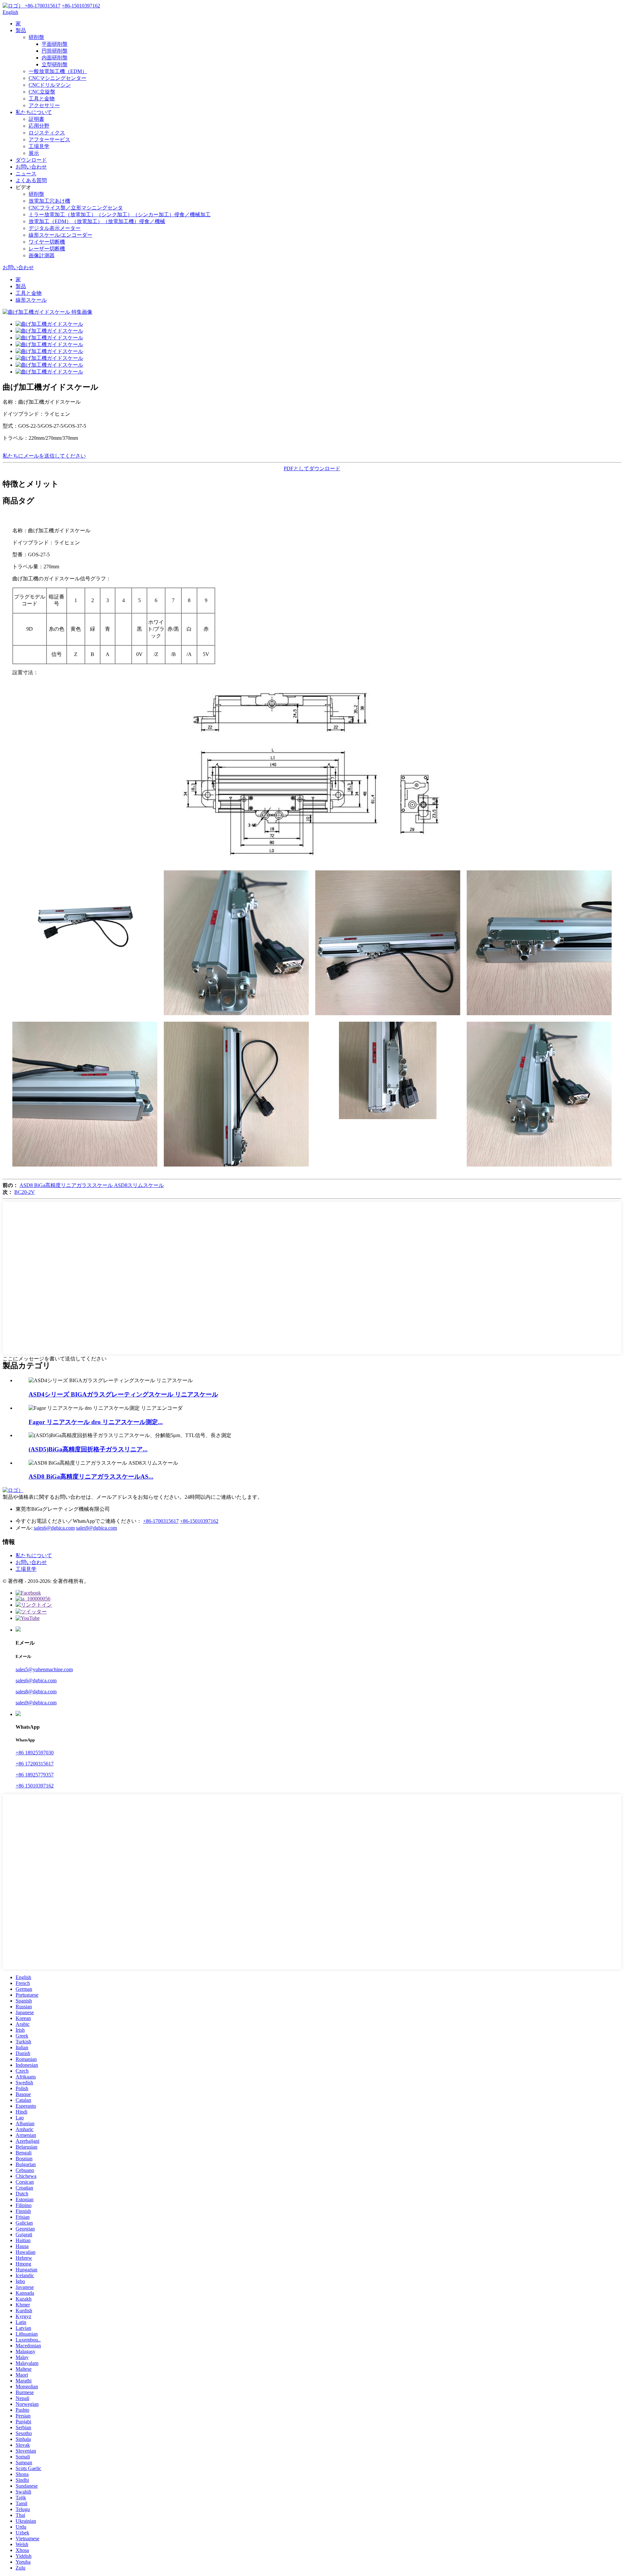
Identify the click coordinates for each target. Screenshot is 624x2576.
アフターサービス (49, 139)
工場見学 (39, 146)
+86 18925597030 (35, 1753)
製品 (21, 30)
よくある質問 (31, 180)
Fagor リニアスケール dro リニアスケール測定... (96, 1422)
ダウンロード (31, 160)
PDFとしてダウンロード (312, 468)
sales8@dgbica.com (36, 1692)
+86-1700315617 (161, 1521)
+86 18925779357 (35, 1775)
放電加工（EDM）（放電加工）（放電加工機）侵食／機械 (97, 221)
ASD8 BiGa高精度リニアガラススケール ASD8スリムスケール (92, 1185)
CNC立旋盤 (42, 92)
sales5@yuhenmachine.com (44, 1669)
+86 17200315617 (35, 1764)
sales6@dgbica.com (54, 1528)
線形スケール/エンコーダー (60, 235)
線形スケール (31, 300)
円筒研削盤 (55, 51)
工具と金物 (42, 99)
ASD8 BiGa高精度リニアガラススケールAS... (91, 1477)
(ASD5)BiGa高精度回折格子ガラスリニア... (88, 1449)
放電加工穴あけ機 (49, 201)
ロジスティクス (47, 133)
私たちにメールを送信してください (44, 456)
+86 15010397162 (35, 1786)
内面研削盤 (55, 58)
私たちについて (34, 112)
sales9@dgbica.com (97, 1528)
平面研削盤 (55, 44)
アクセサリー (44, 105)
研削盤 (36, 37)
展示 (34, 153)
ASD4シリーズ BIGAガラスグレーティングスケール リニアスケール (123, 1394)
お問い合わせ (31, 167)
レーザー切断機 (47, 249)
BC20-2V (25, 1192)
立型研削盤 (55, 64)
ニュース (26, 174)
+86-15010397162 (199, 1521)
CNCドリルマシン (50, 85)
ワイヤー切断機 (47, 242)
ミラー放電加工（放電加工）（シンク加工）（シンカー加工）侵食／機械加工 (120, 215)
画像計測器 (42, 255)
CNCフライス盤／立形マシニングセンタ (76, 208)
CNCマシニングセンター (58, 78)
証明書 (36, 119)
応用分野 (39, 126)
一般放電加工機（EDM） (58, 71)
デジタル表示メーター (55, 228)
